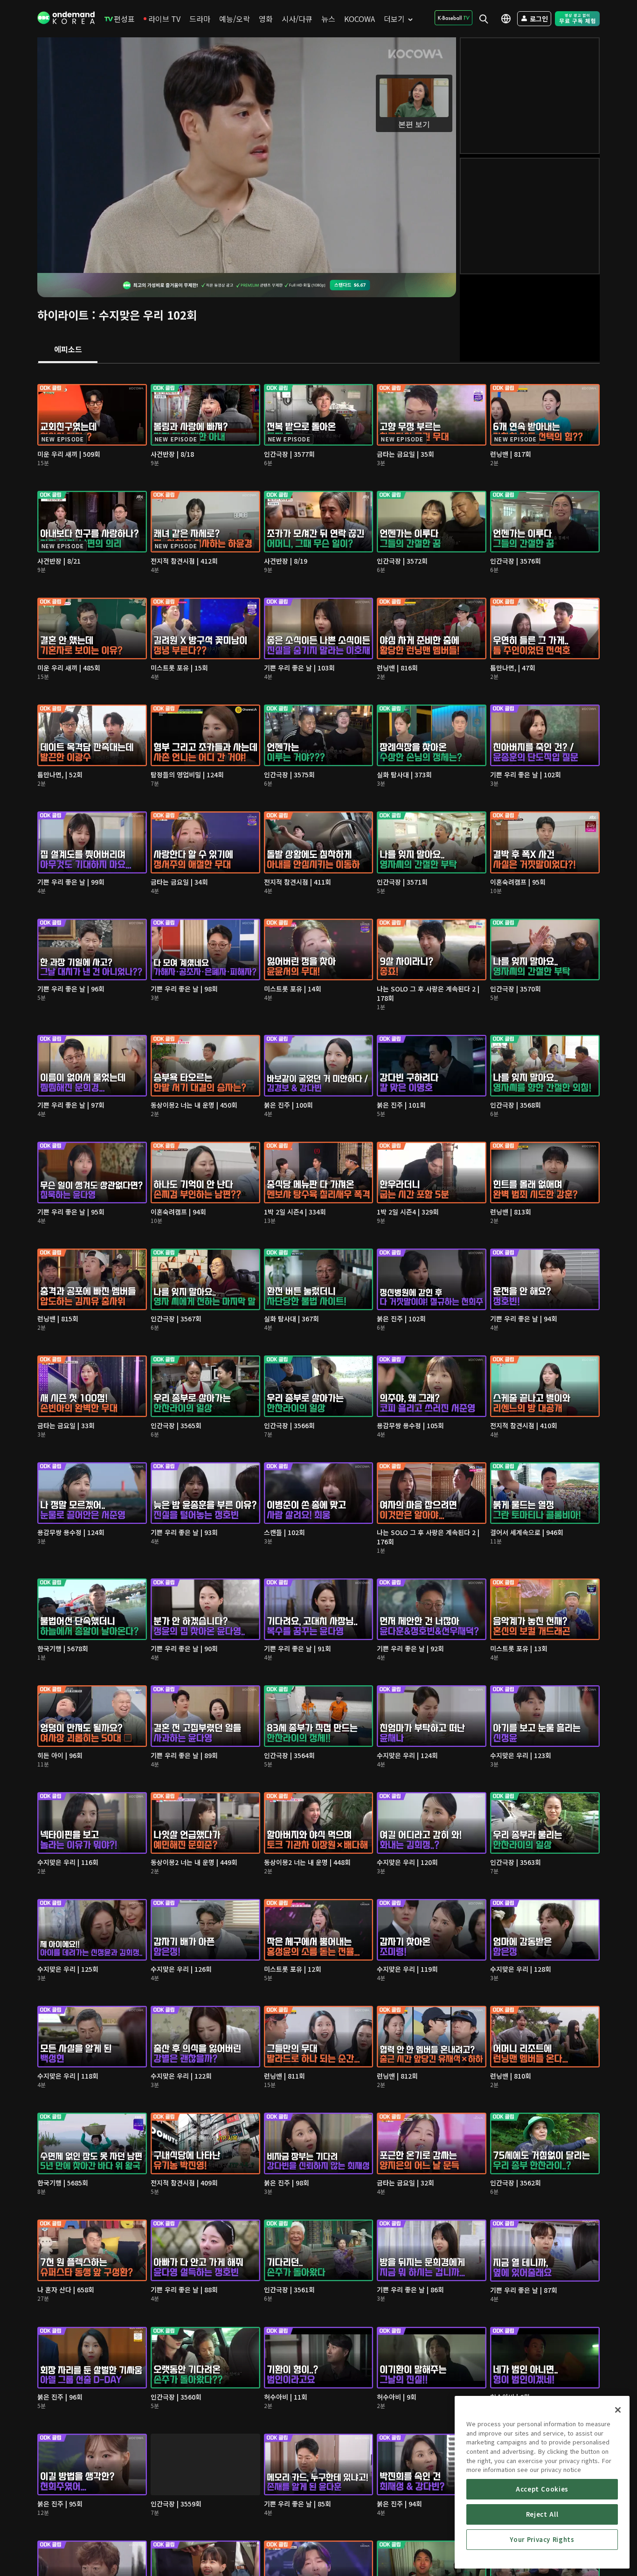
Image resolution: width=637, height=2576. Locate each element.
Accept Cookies (542, 2489)
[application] (247, 155)
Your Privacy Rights (542, 2539)
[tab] (68, 350)
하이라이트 (63, 315)
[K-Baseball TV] (454, 18)
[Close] (618, 2410)
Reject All (542, 2514)
